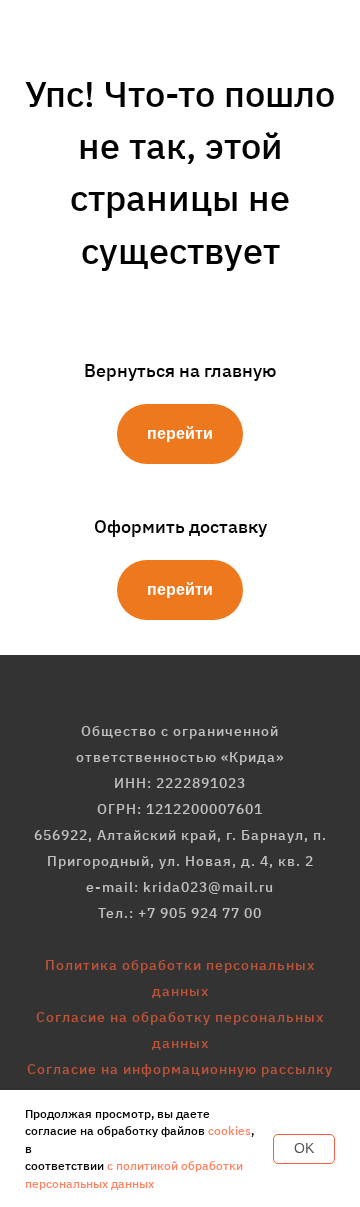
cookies (229, 1130)
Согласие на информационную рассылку (180, 1069)
